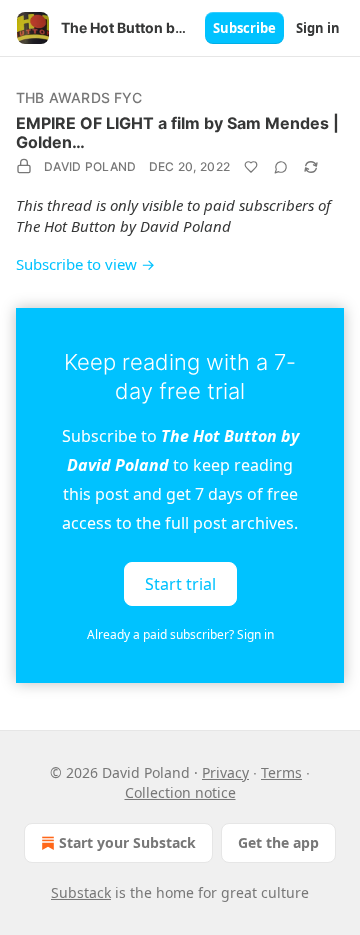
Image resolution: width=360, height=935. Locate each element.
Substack (81, 892)
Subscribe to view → (85, 264)
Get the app (278, 842)
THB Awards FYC (79, 97)
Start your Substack (127, 842)
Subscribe (244, 28)
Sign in (318, 28)
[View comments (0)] (281, 167)
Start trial (180, 583)
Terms (281, 772)
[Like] (251, 167)
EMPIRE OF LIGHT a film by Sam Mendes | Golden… (177, 132)
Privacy (225, 772)
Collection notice (180, 792)
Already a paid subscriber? (180, 634)
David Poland (90, 166)
